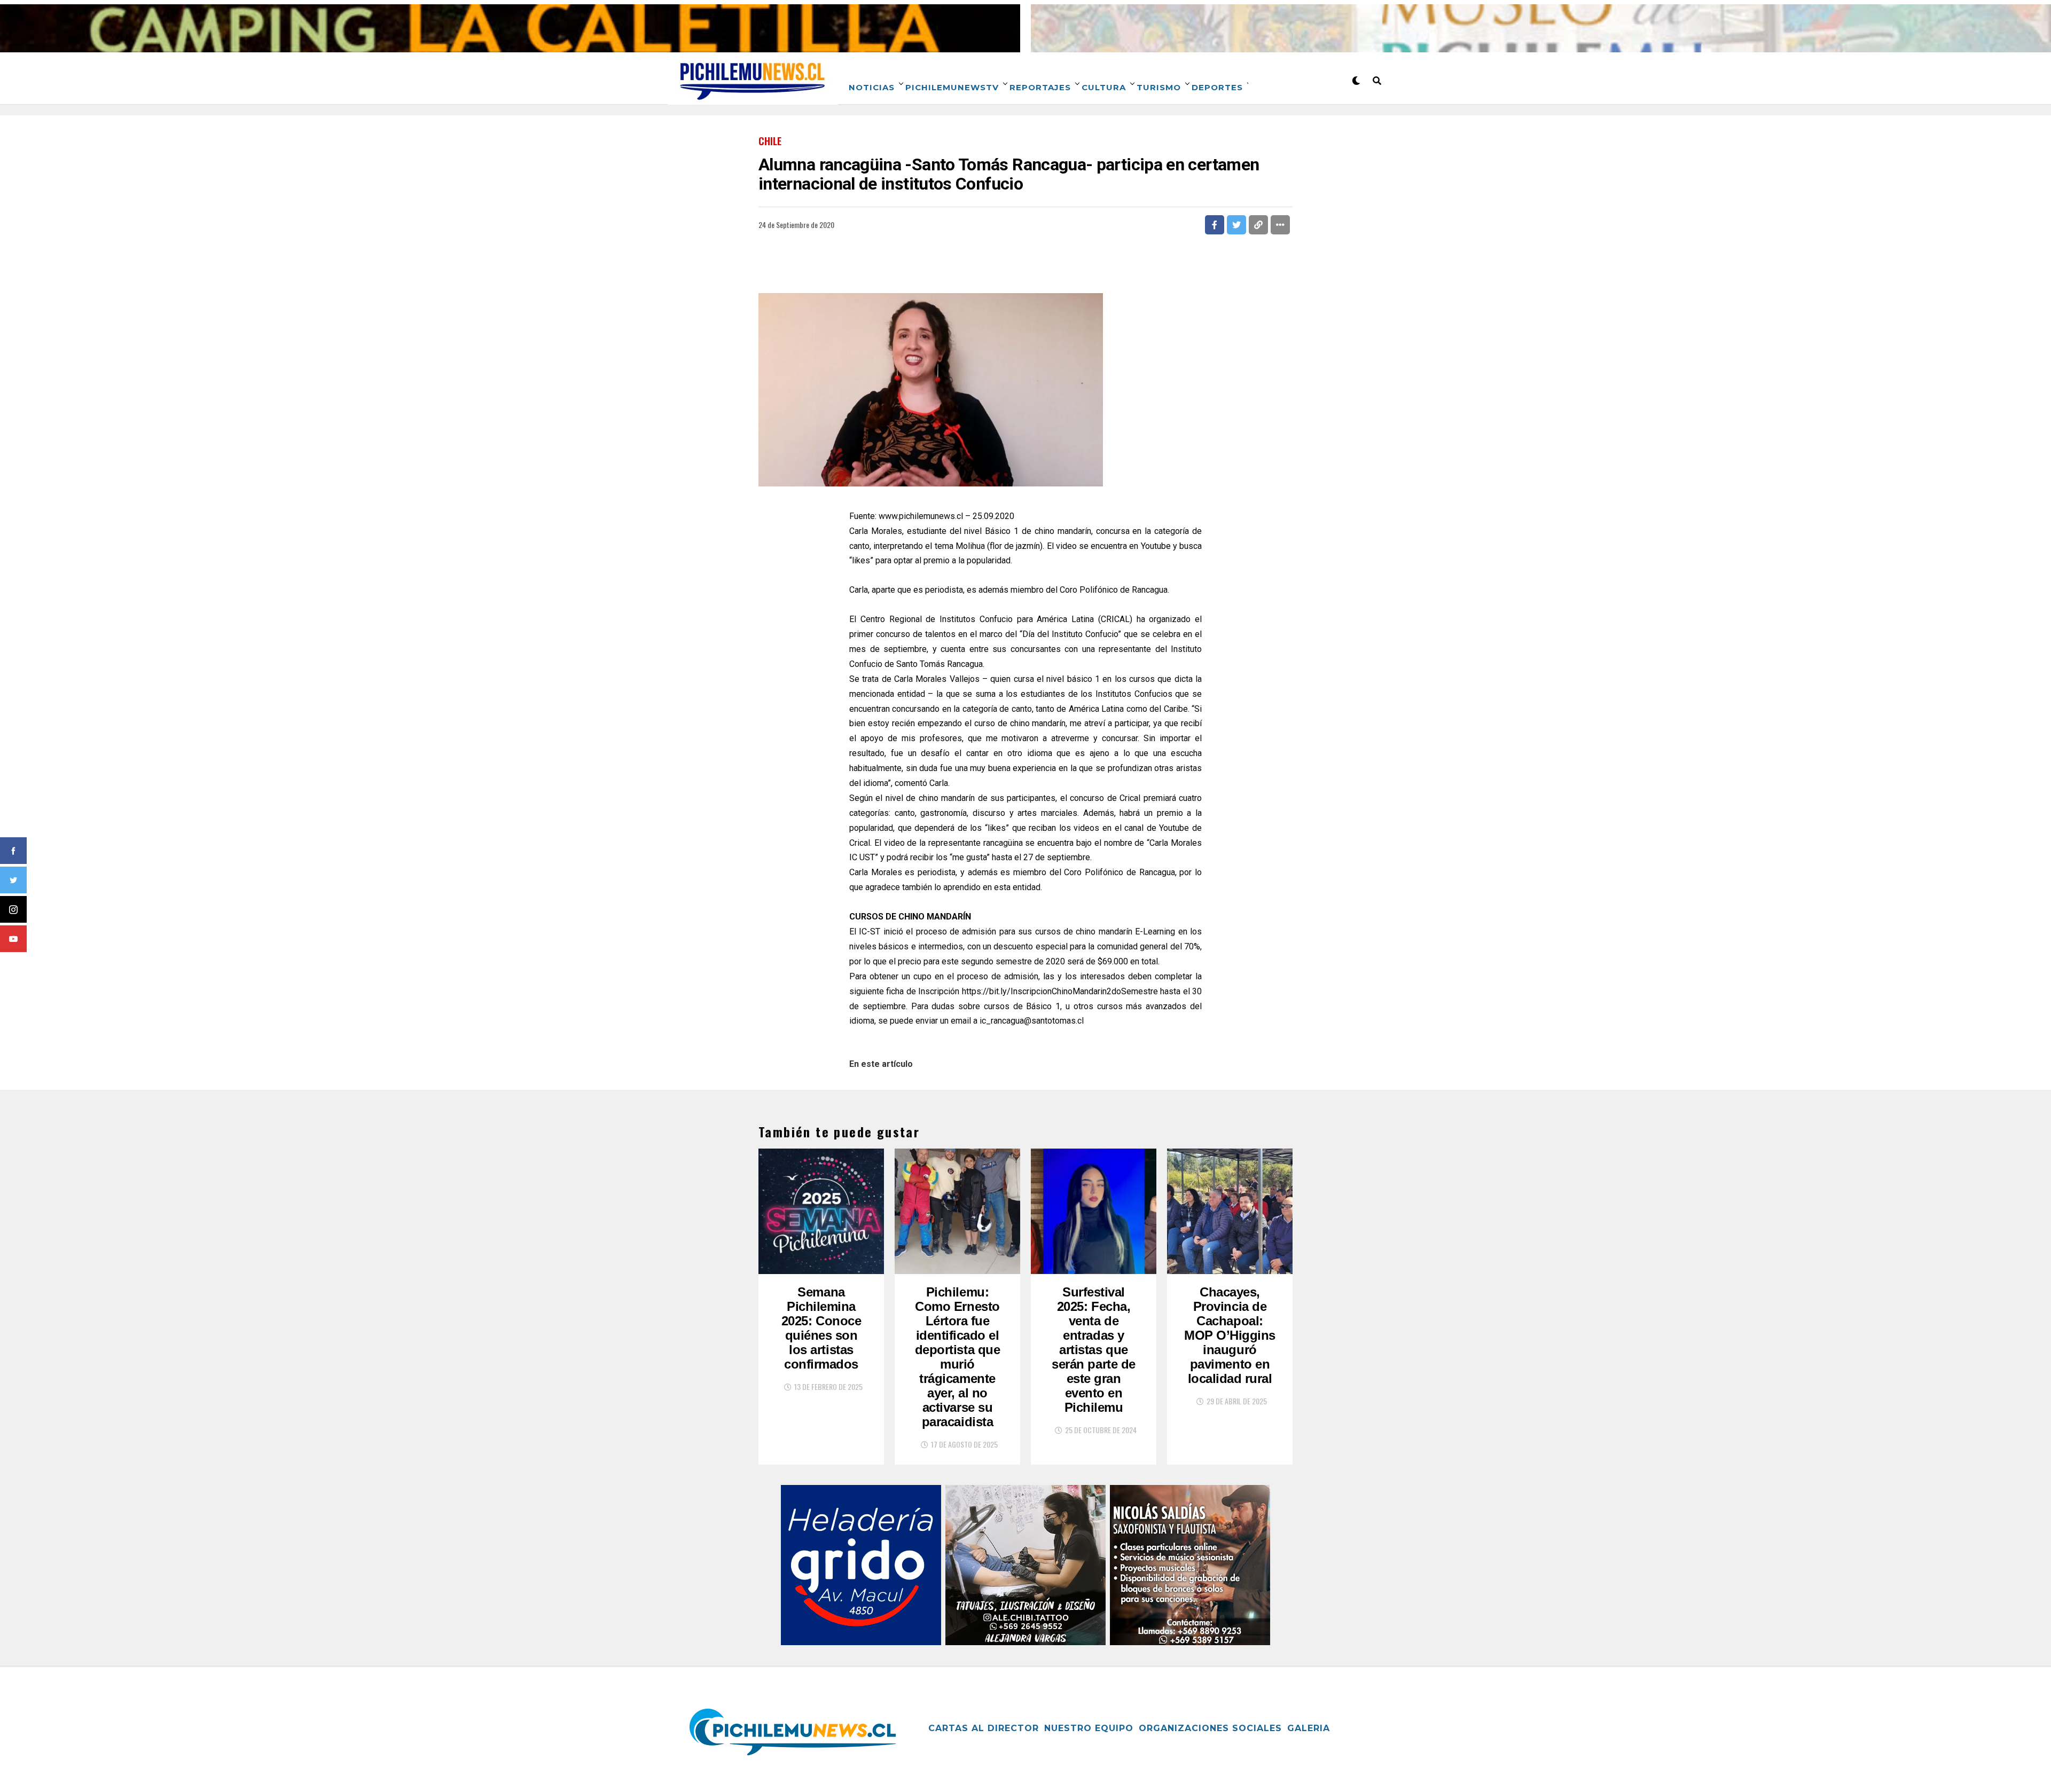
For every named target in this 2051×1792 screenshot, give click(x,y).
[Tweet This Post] (1236, 225)
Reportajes (1040, 87)
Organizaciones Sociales (1210, 1728)
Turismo (1159, 87)
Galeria (1309, 1728)
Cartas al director (984, 1728)
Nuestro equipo (1089, 1728)
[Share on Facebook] (1215, 225)
